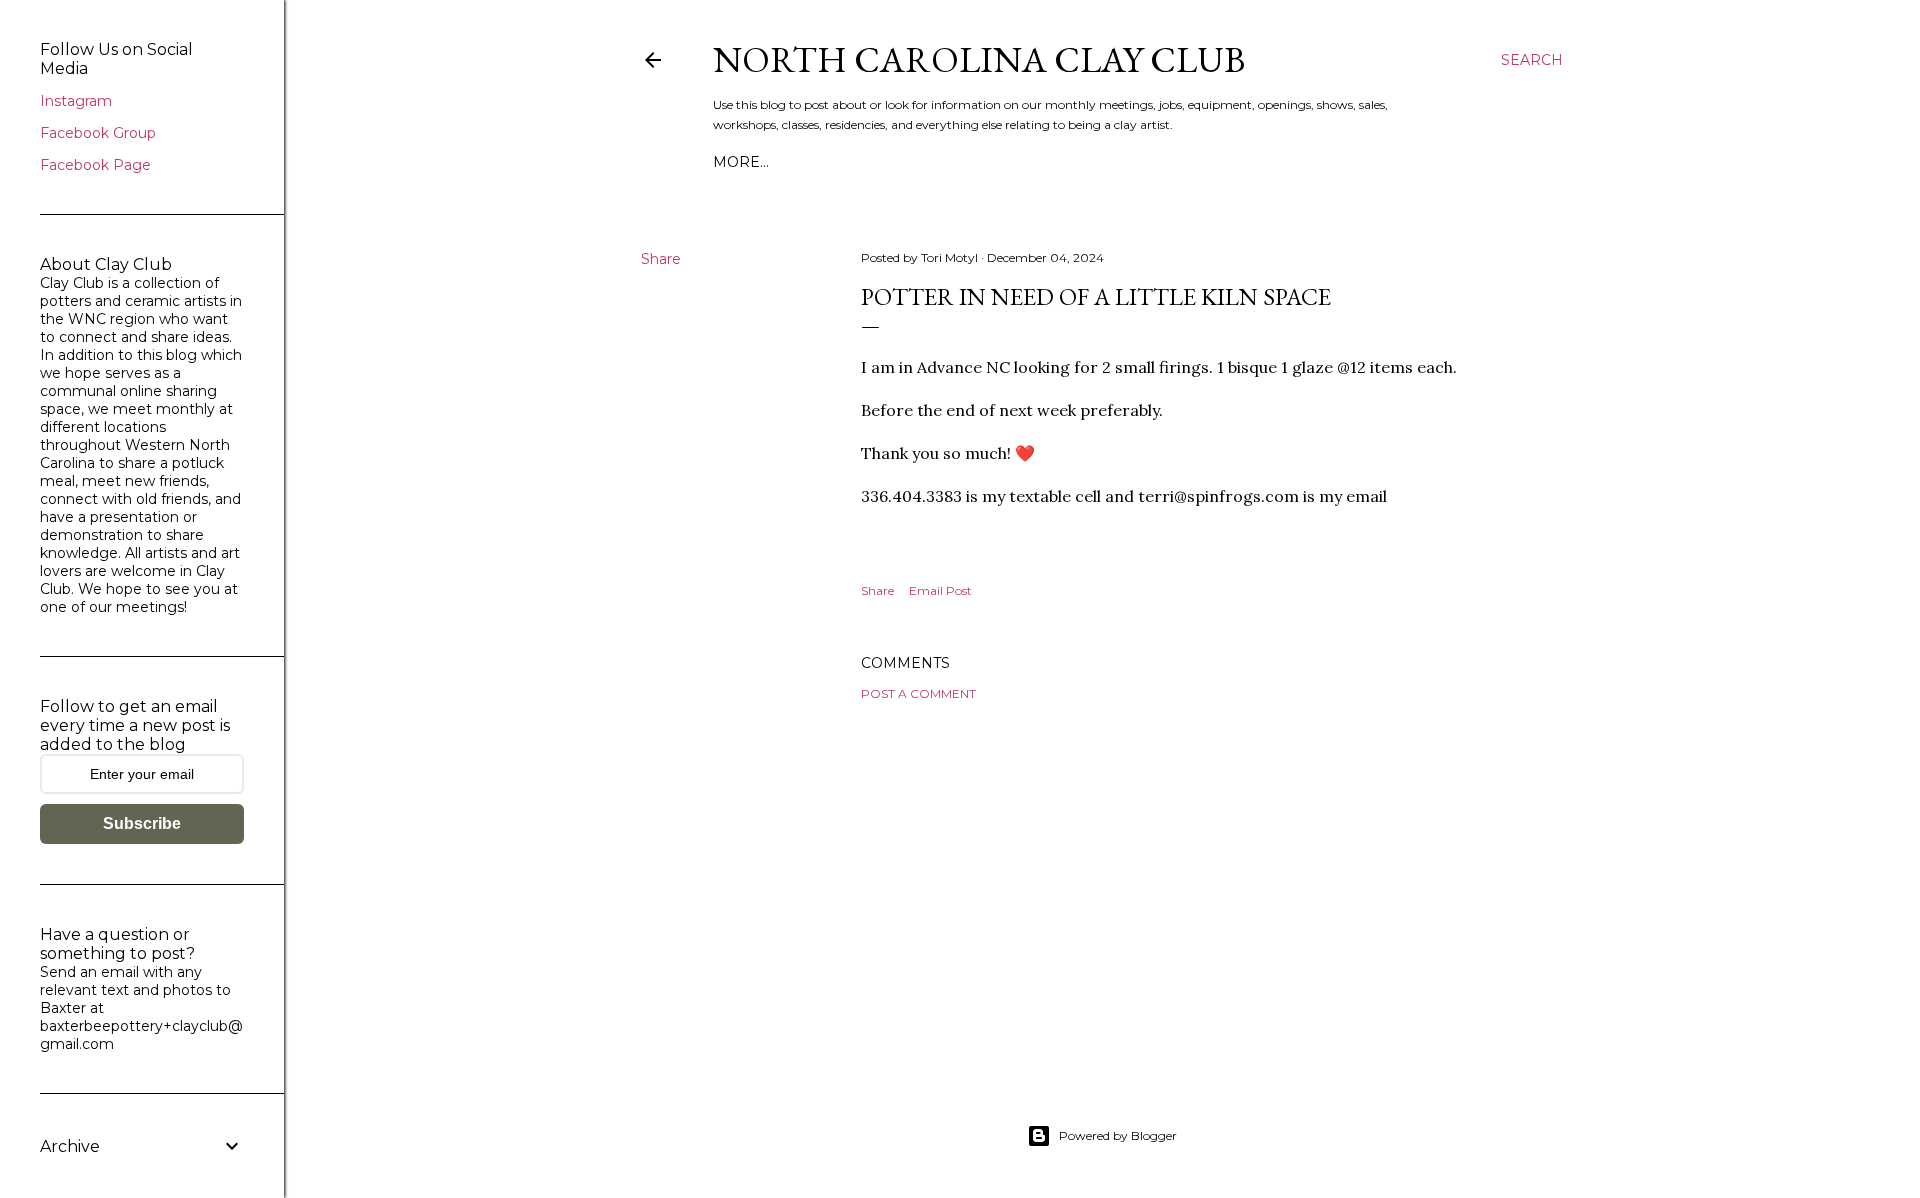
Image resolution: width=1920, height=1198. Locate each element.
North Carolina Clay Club (979, 59)
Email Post (940, 590)
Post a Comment (918, 693)
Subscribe (142, 823)
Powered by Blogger (1118, 1135)
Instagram (76, 101)
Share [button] (661, 259)
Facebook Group (98, 133)
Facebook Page (95, 165)
